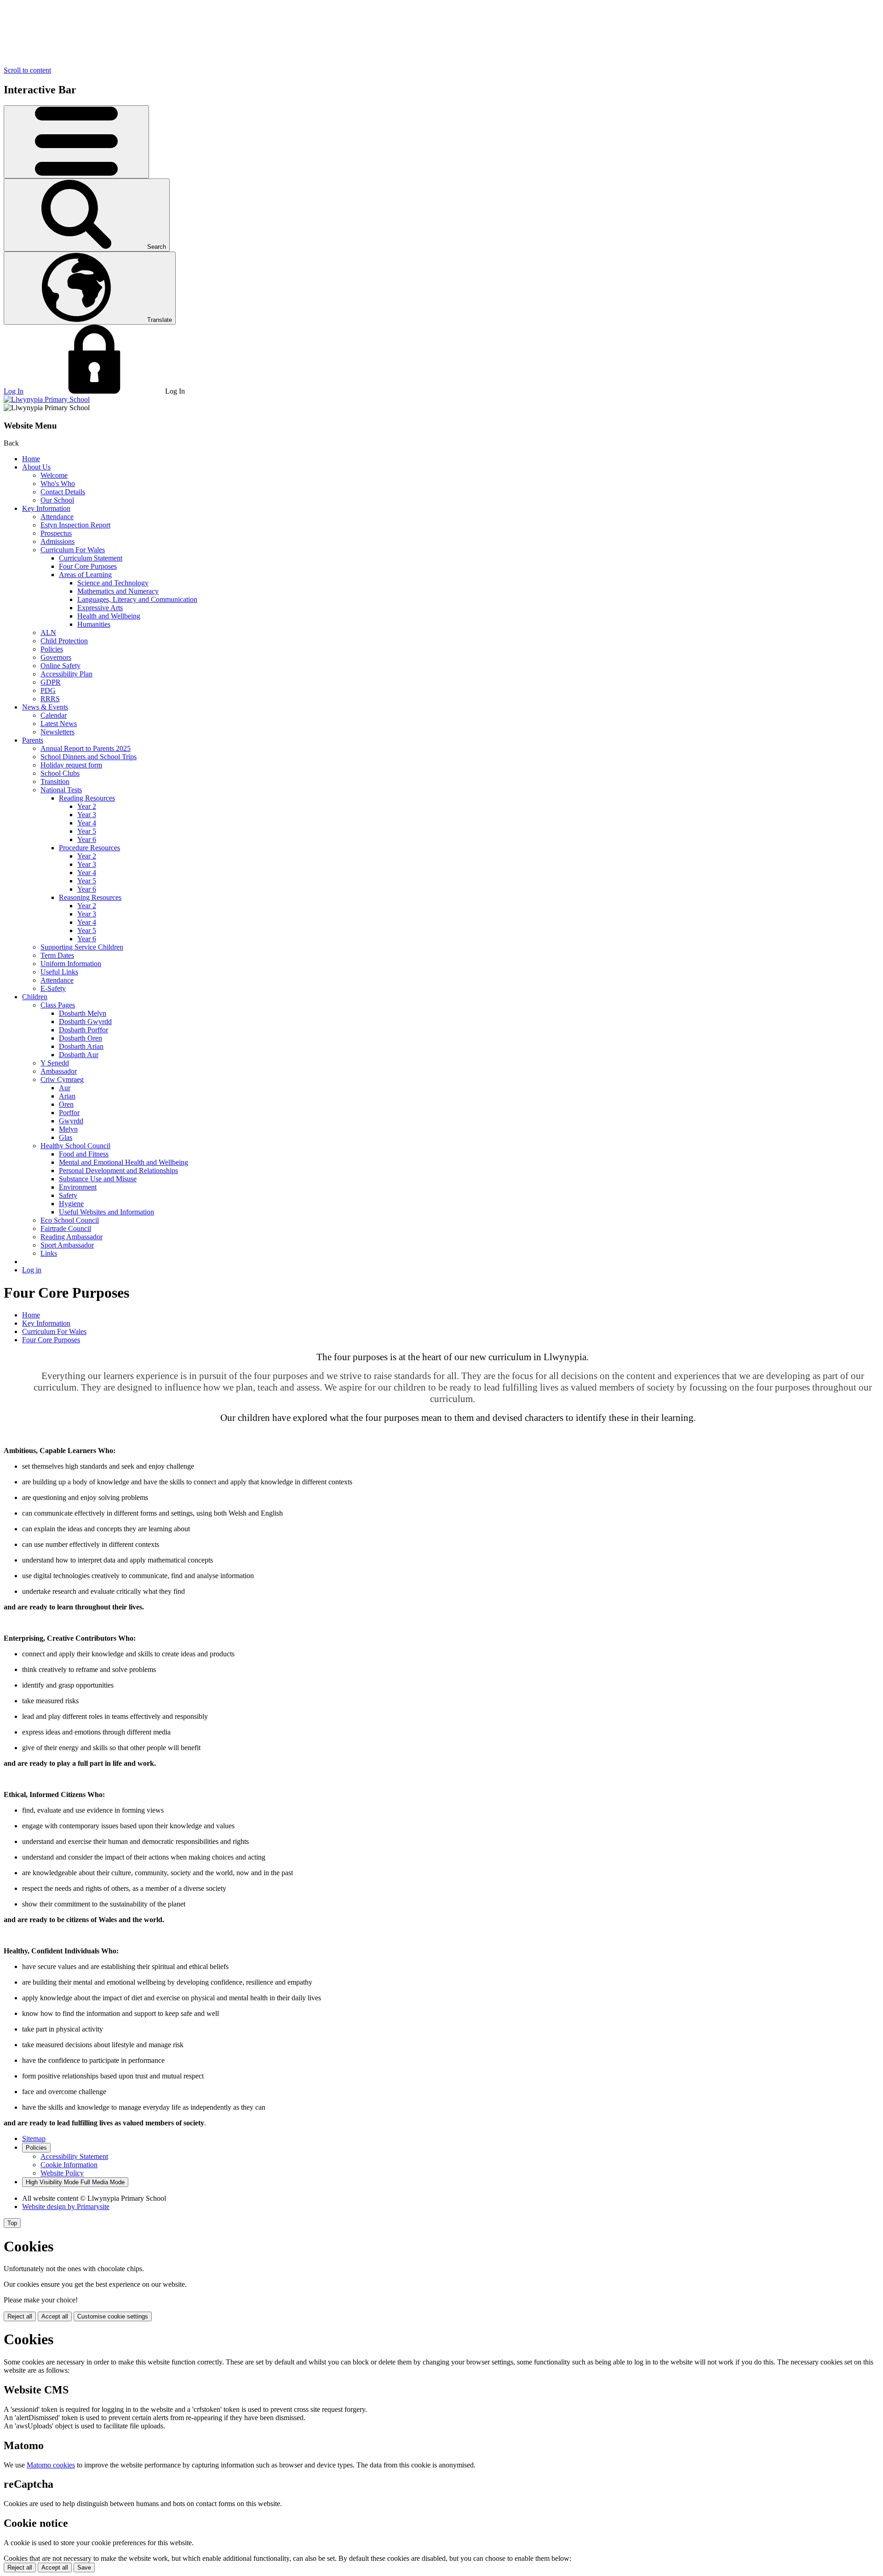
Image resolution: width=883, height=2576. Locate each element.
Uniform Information (71, 964)
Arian (67, 1096)
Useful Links (59, 972)
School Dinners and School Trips (89, 757)
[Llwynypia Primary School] (47, 399)
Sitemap (34, 2138)
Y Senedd (55, 1063)
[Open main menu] (76, 142)
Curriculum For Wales (73, 550)
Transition (55, 781)
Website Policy (62, 2173)
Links (49, 1253)
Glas (66, 1137)
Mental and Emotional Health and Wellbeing (123, 1162)
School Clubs (60, 773)
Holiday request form (71, 765)
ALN (48, 633)
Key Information (46, 508)
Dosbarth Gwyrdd (85, 1022)
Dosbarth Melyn (83, 1013)
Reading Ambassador (72, 1237)
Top (12, 2223)
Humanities (94, 624)
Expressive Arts (100, 608)
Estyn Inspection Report (75, 525)
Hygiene (71, 1204)
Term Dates (57, 955)
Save (84, 2567)
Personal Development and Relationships (118, 1171)
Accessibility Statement (74, 2156)
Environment (78, 1187)
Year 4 (87, 823)
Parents (33, 740)
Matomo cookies (51, 2465)
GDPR (51, 682)
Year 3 (87, 815)
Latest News (59, 724)
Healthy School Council (75, 1146)
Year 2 (87, 806)
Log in (32, 1270)
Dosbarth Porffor (83, 1030)
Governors (56, 657)
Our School (57, 500)
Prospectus (56, 533)
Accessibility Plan (66, 674)
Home (31, 459)
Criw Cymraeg (62, 1079)
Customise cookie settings (113, 2316)
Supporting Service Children (82, 947)
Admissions (57, 541)
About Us (36, 467)
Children (35, 997)
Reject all (20, 2316)
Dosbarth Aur (79, 1055)
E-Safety (53, 988)
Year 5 (87, 831)
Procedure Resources (89, 848)
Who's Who (58, 484)
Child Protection (64, 641)
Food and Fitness (84, 1154)
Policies (52, 649)
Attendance (57, 517)
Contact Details (63, 492)
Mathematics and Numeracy (118, 591)
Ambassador (59, 1071)
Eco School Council (70, 1220)
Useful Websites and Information (106, 1212)
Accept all (55, 2316)
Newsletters (57, 732)
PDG (48, 690)
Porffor (69, 1113)
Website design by (66, 2207)
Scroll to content (27, 70)
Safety (68, 1195)
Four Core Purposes (88, 566)
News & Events (45, 707)
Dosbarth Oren (80, 1038)
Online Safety (60, 666)
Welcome (54, 475)
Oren (66, 1104)
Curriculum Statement (91, 558)
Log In (14, 391)
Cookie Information (69, 2165)
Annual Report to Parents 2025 (86, 748)
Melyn (68, 1129)
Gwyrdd (71, 1121)
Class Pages (58, 1005)
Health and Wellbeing (109, 616)
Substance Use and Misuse (98, 1179)
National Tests (61, 790)
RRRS (50, 699)
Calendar (54, 715)
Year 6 (87, 839)
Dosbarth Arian (81, 1046)
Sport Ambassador (67, 1245)
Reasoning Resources (90, 897)
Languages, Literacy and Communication (137, 599)
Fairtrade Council (66, 1228)
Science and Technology (113, 583)
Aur (65, 1088)
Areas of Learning (85, 575)
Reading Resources (87, 798)
